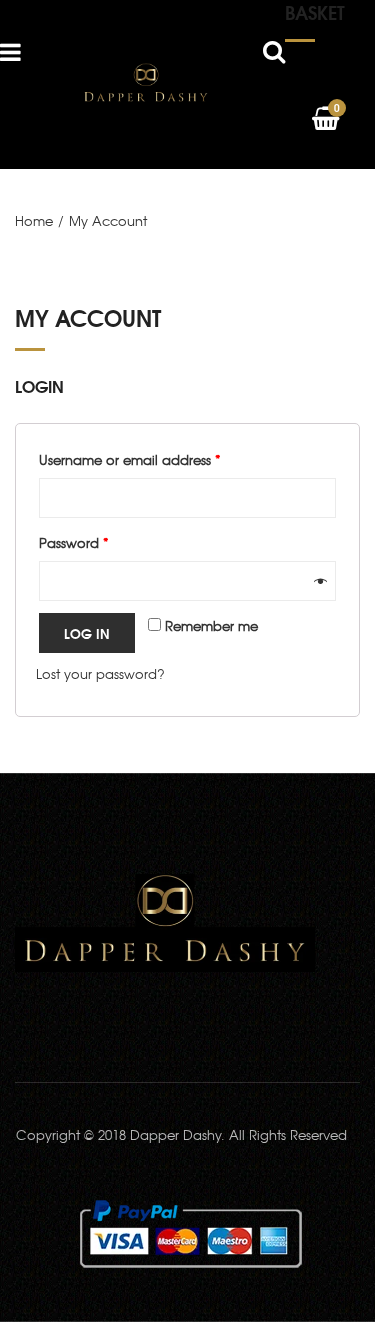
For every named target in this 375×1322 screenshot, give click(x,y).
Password (74, 542)
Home (34, 220)
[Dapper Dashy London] (146, 82)
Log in (87, 633)
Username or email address (130, 459)
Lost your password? (100, 673)
